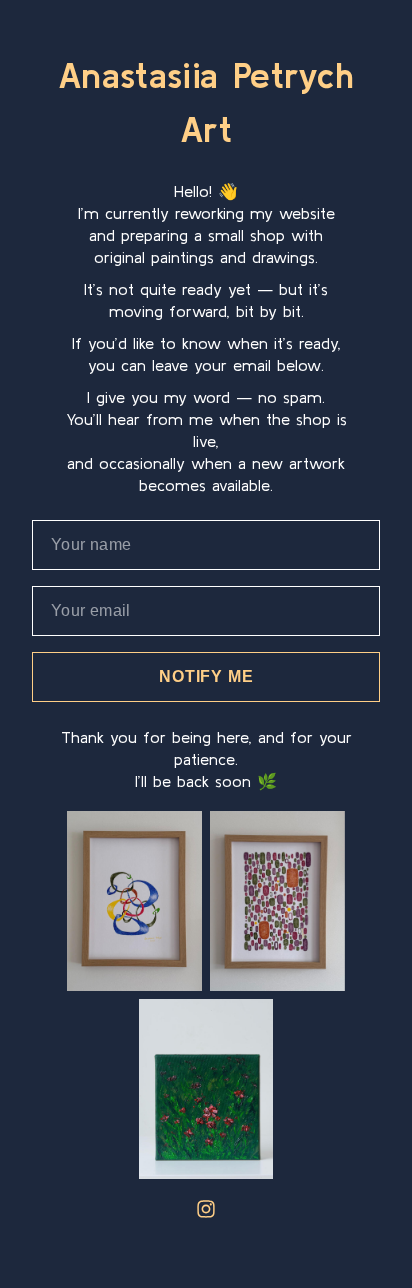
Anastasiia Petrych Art (206, 101)
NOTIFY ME (206, 676)
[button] (206, 1209)
